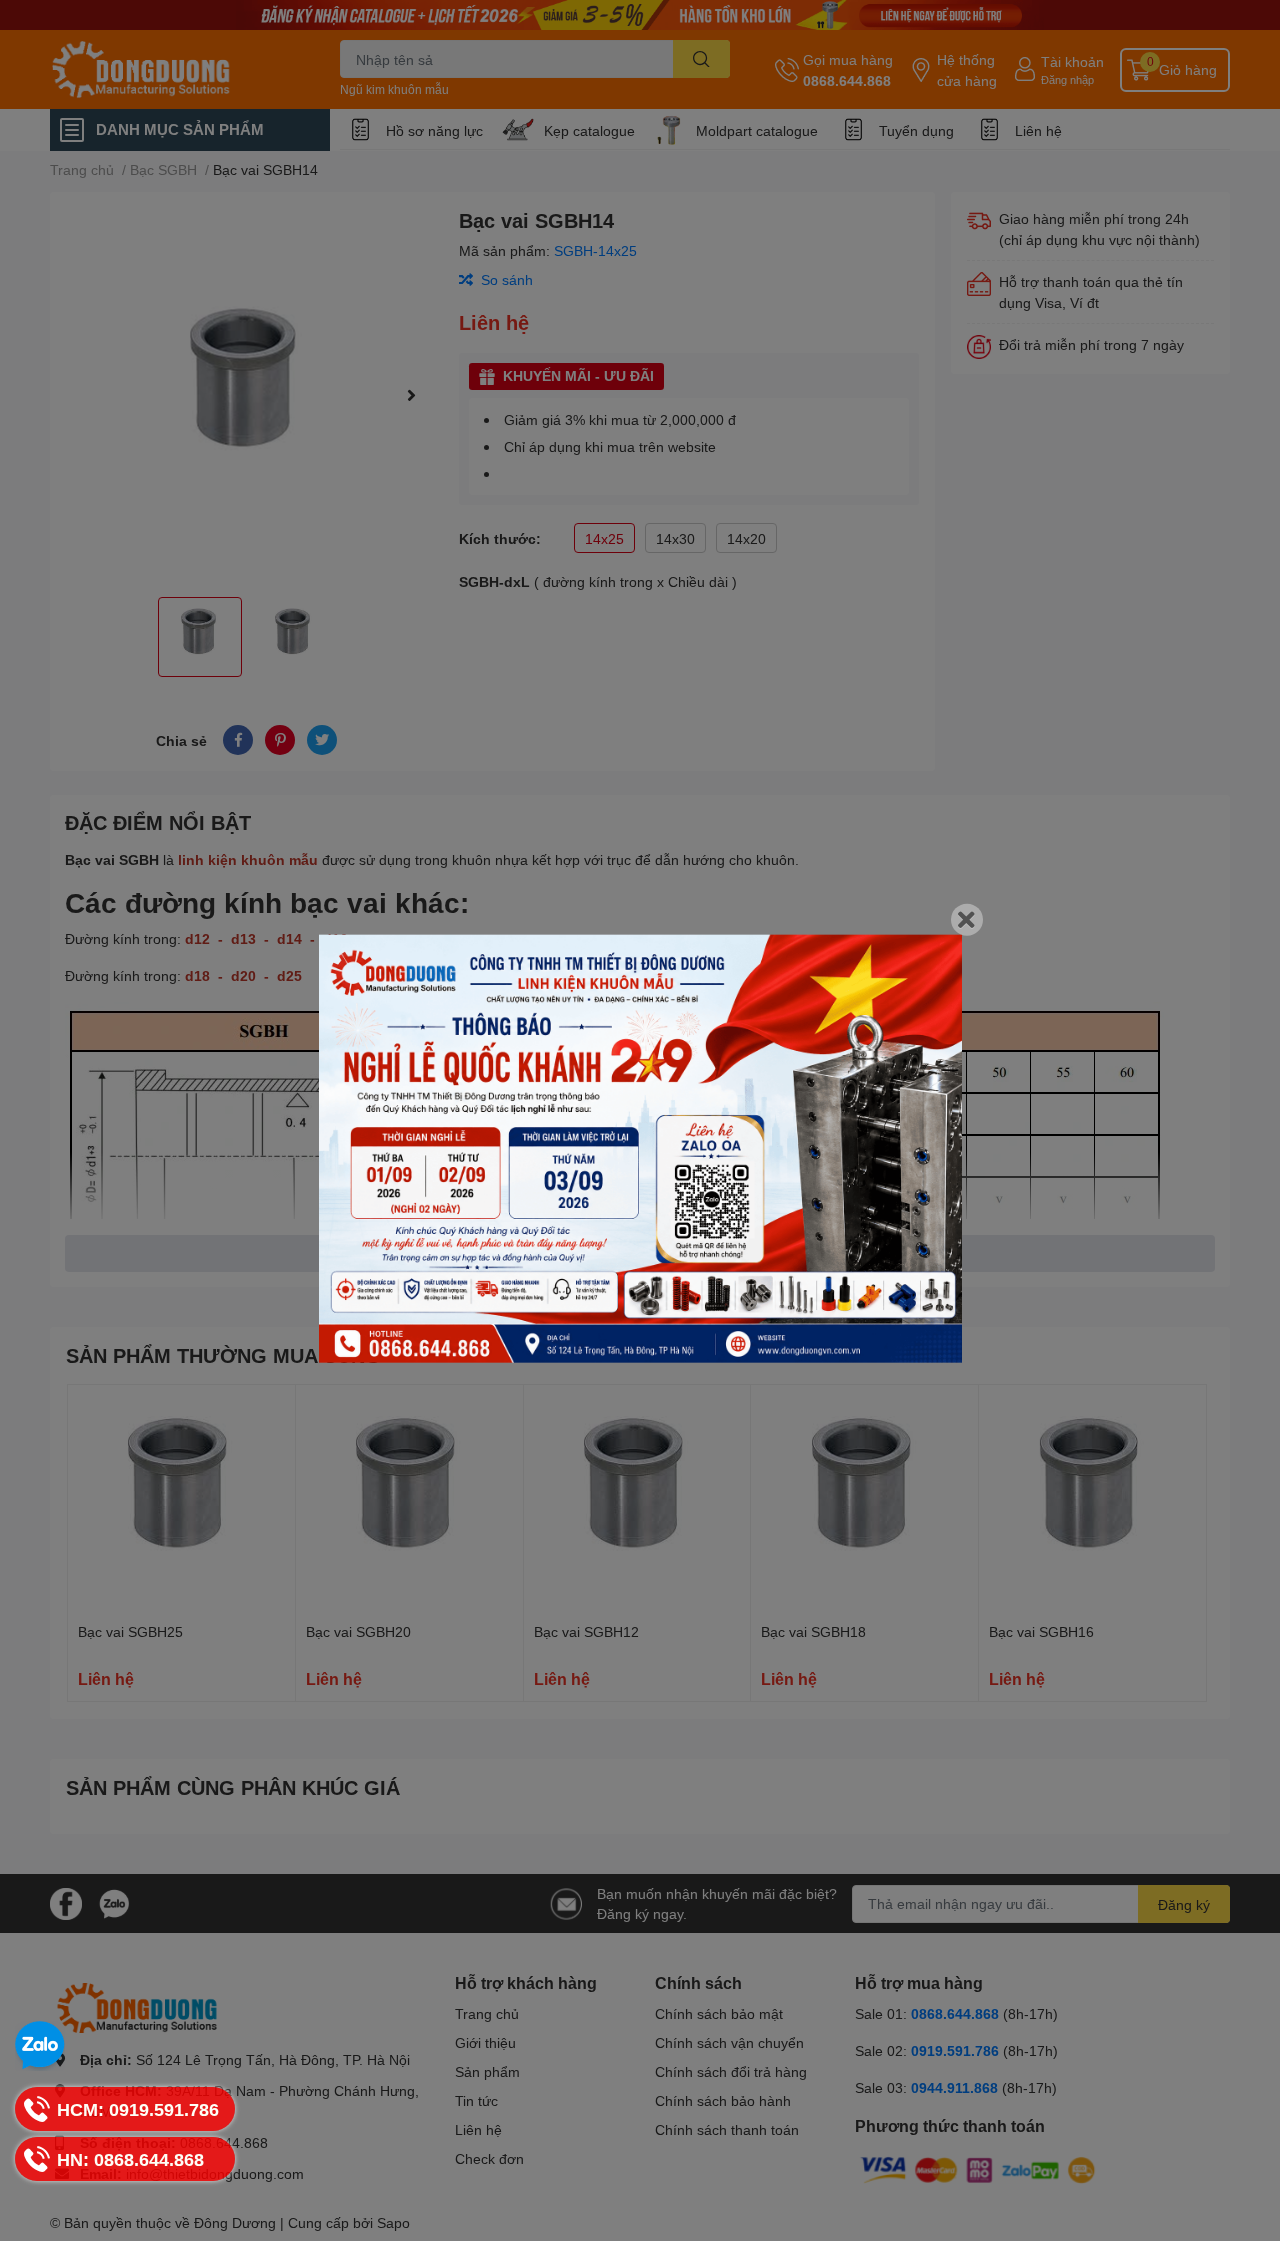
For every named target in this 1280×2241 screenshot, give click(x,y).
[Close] (967, 919)
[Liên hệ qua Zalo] (40, 2046)
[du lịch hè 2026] (640, 1148)
